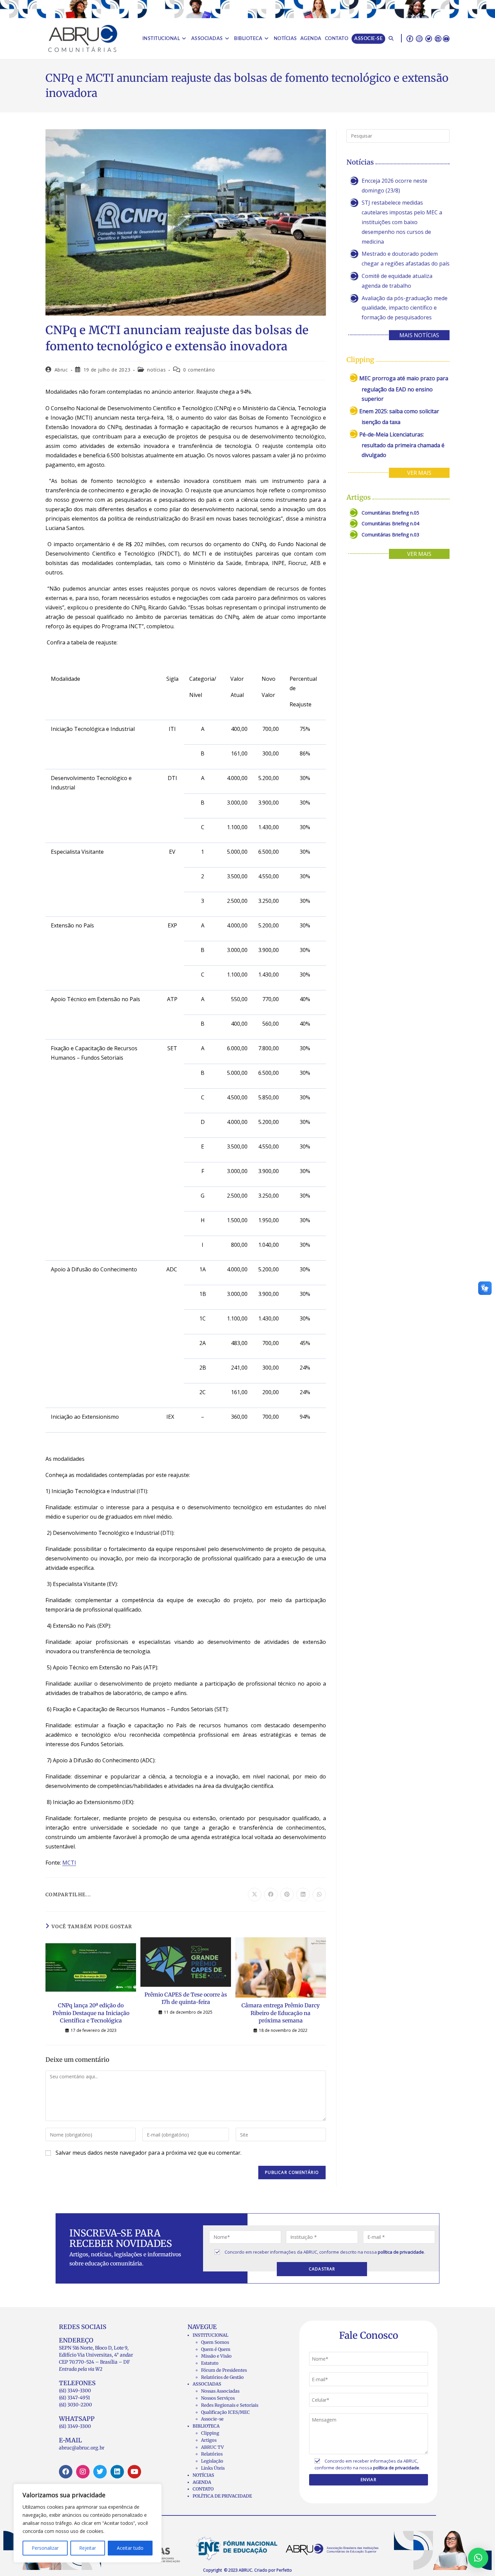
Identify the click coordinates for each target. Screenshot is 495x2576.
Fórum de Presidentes (224, 2370)
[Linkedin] (117, 2472)
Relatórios (212, 2454)
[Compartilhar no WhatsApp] (319, 1895)
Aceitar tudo (130, 2548)
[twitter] (429, 38)
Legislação (212, 2461)
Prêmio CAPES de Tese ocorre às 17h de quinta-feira (186, 1998)
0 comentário (199, 370)
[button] (478, 2558)
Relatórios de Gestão (222, 2377)
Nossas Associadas (220, 2391)
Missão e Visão (216, 2356)
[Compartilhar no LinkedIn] (303, 1895)
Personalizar (45, 2548)
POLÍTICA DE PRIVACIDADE (222, 2496)
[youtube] (446, 38)
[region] (88, 2523)
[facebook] (410, 38)
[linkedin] (438, 38)
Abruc (61, 370)
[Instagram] (83, 2472)
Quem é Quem (216, 2349)
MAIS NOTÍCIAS (419, 335)
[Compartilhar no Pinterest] (287, 1895)
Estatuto (210, 2363)
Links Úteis (213, 2468)
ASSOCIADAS (207, 2384)
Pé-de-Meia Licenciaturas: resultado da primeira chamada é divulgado (402, 445)
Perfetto (284, 2570)
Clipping (210, 2433)
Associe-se (212, 2419)
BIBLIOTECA (206, 2426)
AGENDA (202, 2482)
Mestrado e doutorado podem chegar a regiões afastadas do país (406, 259)
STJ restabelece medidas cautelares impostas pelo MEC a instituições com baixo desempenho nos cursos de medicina (402, 222)
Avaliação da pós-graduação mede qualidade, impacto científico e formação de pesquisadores (405, 308)
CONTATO (203, 2489)
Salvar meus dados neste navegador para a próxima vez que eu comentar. (148, 2153)
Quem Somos (215, 2342)
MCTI (69, 1863)
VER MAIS (419, 473)
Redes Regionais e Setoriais (230, 2405)
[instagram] (419, 38)
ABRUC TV (212, 2447)
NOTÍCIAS (203, 2475)
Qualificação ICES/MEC (225, 2412)
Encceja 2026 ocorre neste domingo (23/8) (394, 186)
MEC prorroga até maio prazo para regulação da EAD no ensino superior (404, 389)
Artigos (209, 2440)
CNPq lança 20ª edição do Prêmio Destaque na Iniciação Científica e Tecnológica (91, 2013)
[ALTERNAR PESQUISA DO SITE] (391, 39)
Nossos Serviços (218, 2398)
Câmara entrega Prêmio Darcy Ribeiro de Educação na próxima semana (280, 2013)
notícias (156, 370)
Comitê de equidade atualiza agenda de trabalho (397, 281)
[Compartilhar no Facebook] (271, 1895)
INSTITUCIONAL (210, 2335)
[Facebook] (66, 2472)
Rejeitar (88, 2548)
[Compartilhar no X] (255, 1895)
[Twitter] (100, 2472)
